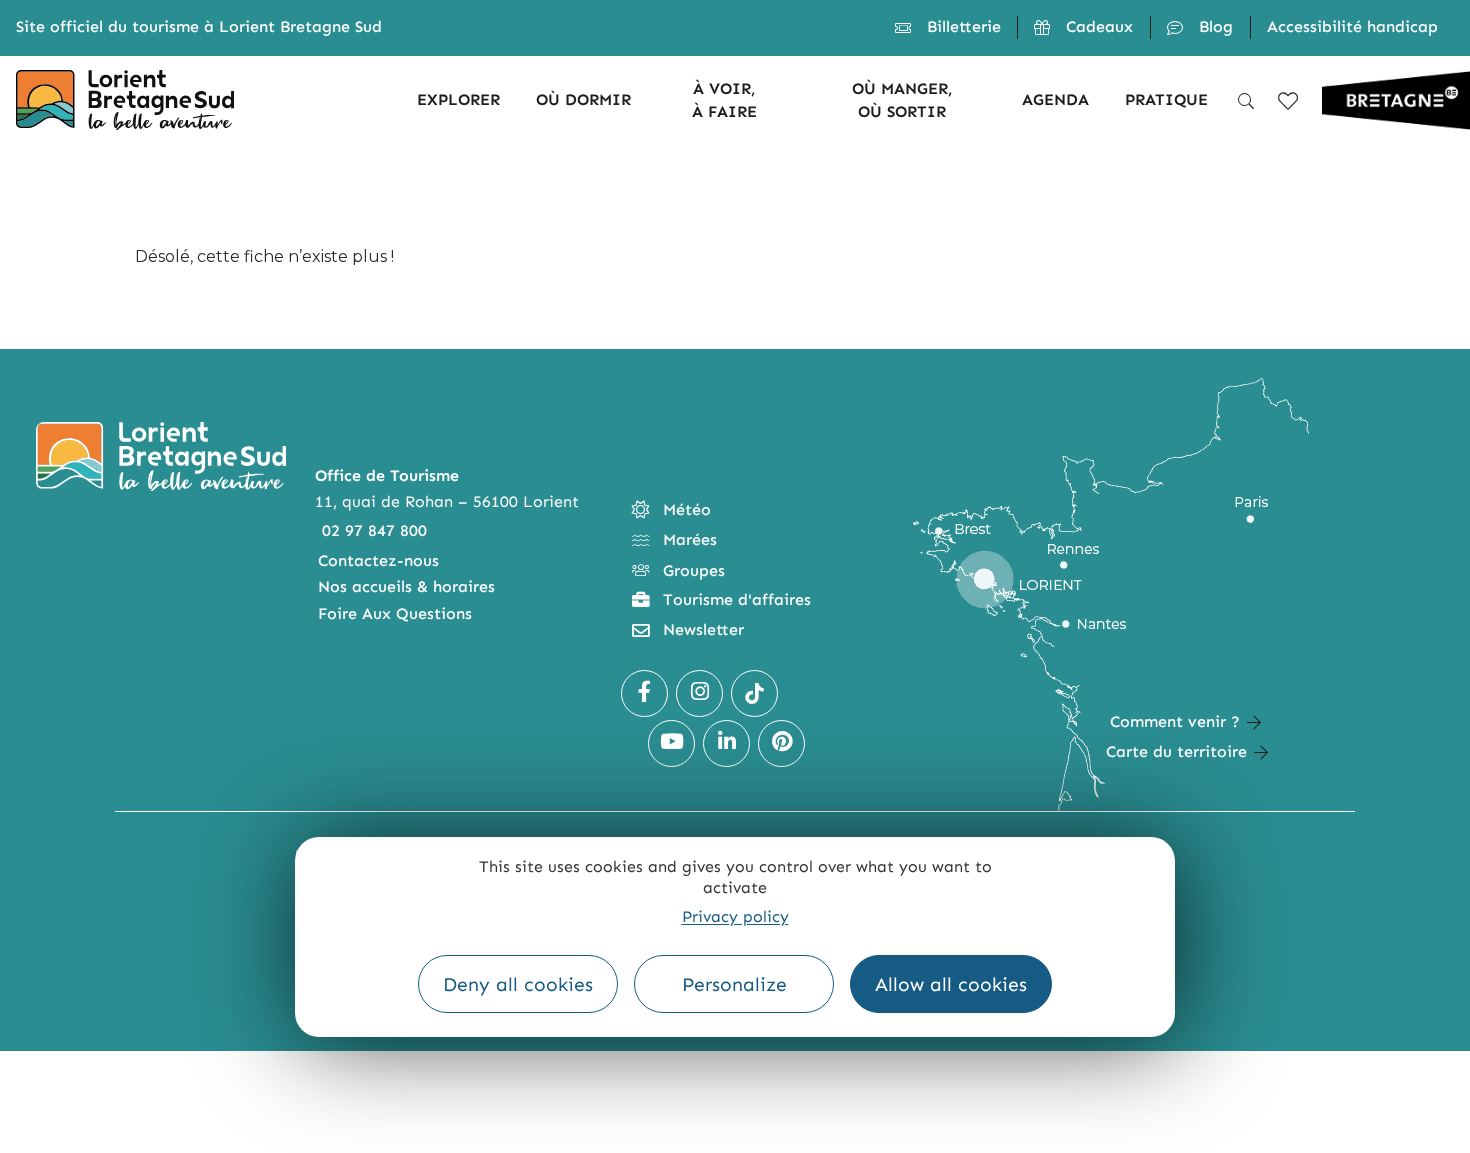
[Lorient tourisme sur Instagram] (699, 693)
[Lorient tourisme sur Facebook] (644, 693)
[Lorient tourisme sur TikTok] (754, 693)
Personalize (734, 984)
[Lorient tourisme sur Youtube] (671, 743)
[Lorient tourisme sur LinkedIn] (726, 743)
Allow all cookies (951, 984)
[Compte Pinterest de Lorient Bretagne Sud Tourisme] (781, 743)
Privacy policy (735, 916)
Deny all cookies (518, 984)
